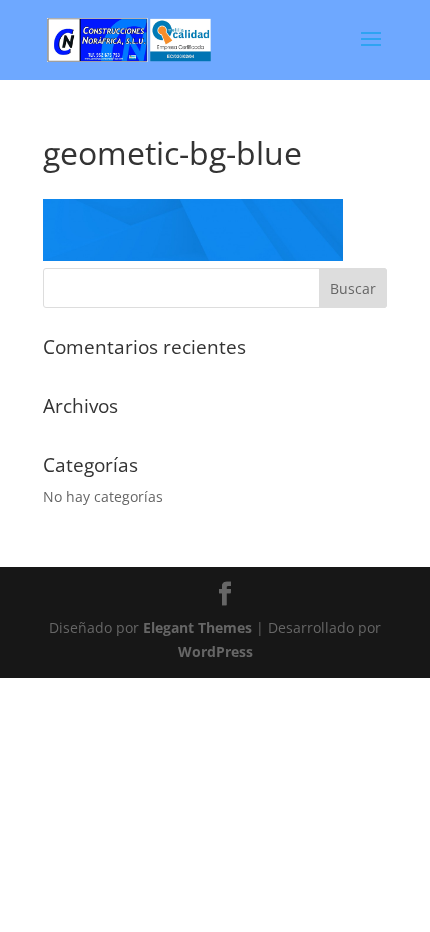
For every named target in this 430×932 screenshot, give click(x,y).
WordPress (215, 651)
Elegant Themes (197, 627)
